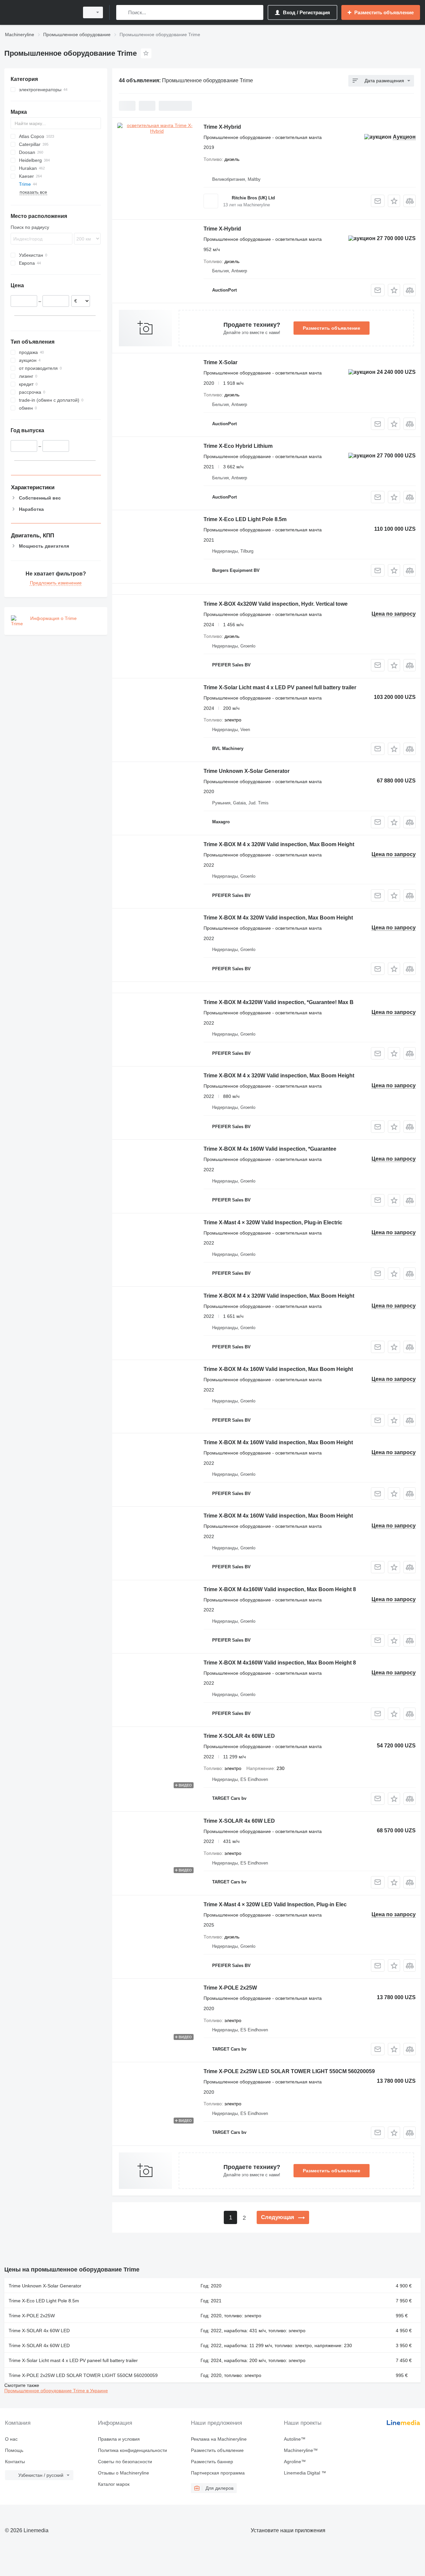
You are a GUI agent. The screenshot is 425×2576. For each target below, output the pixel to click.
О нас (11, 2439)
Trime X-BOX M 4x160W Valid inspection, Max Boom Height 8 (280, 1589)
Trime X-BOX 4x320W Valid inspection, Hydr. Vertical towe (276, 604)
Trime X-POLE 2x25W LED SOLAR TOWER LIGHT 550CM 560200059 (289, 2071)
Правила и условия (119, 2439)
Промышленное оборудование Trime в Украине (56, 2391)
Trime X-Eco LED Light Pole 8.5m (245, 519)
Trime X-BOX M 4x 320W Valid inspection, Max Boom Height (278, 918)
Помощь (14, 2450)
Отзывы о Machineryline (124, 2473)
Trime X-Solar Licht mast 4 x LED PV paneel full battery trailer (280, 687)
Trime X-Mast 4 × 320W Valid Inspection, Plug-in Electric (273, 1222)
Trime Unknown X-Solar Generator (247, 771)
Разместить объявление (332, 328)
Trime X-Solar (220, 362)
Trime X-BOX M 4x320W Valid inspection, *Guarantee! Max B (279, 1002)
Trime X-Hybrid (222, 127)
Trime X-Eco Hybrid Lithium (238, 446)
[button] (394, 201)
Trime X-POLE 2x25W (230, 1988)
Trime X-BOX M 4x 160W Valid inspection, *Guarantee (270, 1149)
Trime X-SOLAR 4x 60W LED (239, 1736)
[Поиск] (123, 12)
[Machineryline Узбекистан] (40, 12)
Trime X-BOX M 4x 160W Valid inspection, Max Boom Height (278, 1369)
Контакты (15, 2462)
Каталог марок (114, 2484)
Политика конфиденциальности (132, 2450)
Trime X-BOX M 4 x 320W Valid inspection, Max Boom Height (279, 844)
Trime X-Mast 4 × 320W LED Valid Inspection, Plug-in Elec (275, 1904)
